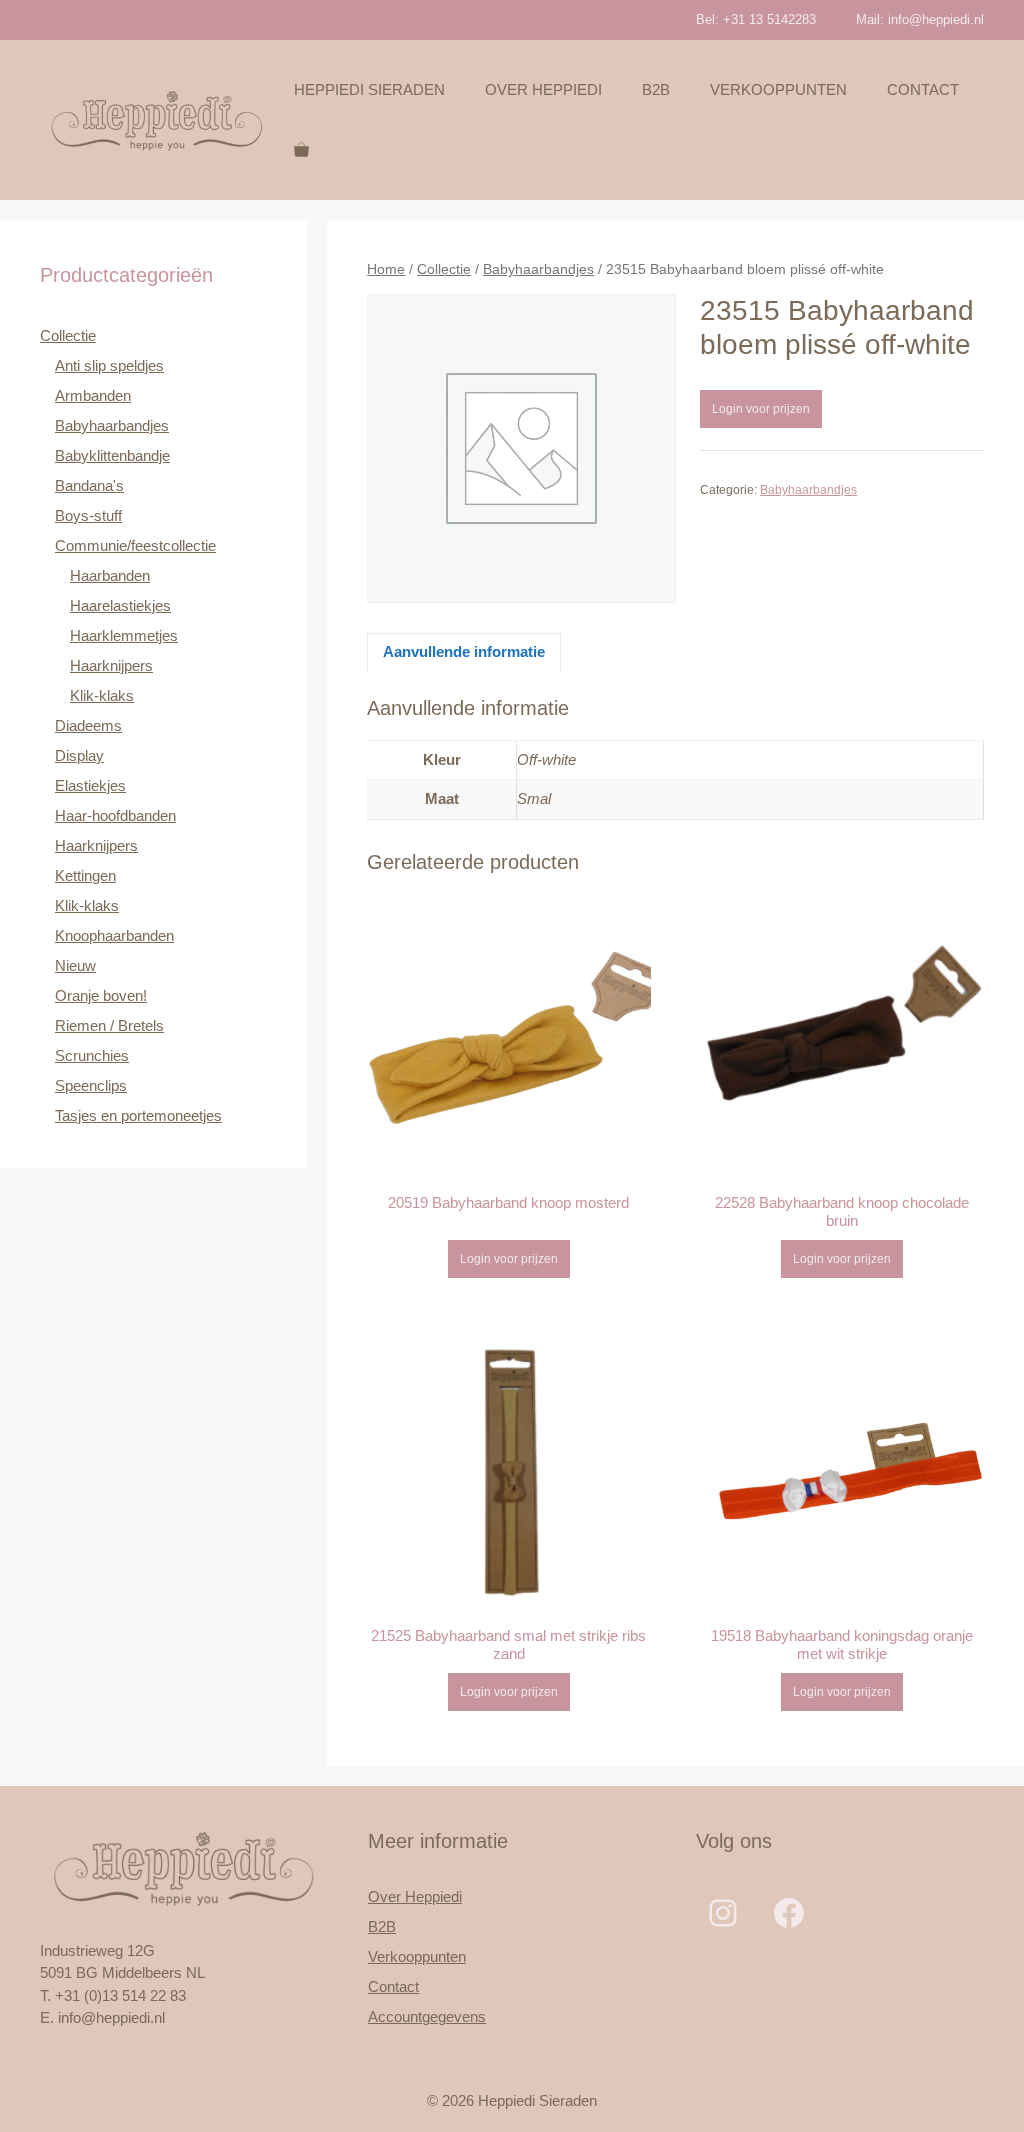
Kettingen (85, 875)
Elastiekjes (90, 785)
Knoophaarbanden (114, 935)
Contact (923, 89)
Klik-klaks (102, 695)
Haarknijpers (111, 665)
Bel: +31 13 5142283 (756, 19)
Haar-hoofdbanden (115, 815)
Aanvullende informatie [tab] (464, 651)
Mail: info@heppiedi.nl (920, 19)
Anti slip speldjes (109, 365)
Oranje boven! (101, 995)
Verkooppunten (778, 89)
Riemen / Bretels (109, 1025)
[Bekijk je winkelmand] (301, 150)
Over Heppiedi (543, 89)
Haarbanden (110, 575)
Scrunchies (92, 1055)
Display (79, 755)
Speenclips (91, 1085)
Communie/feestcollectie (135, 545)
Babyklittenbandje (112, 455)
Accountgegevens (427, 2016)
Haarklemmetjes (124, 635)
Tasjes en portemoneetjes (138, 1115)
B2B (656, 89)
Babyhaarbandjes (538, 269)
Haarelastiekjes (120, 605)
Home (386, 269)
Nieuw (75, 965)
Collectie (444, 269)
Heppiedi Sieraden (369, 89)
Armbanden (93, 395)
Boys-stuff (88, 515)
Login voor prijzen (761, 409)
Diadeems (88, 725)
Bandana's (89, 485)
